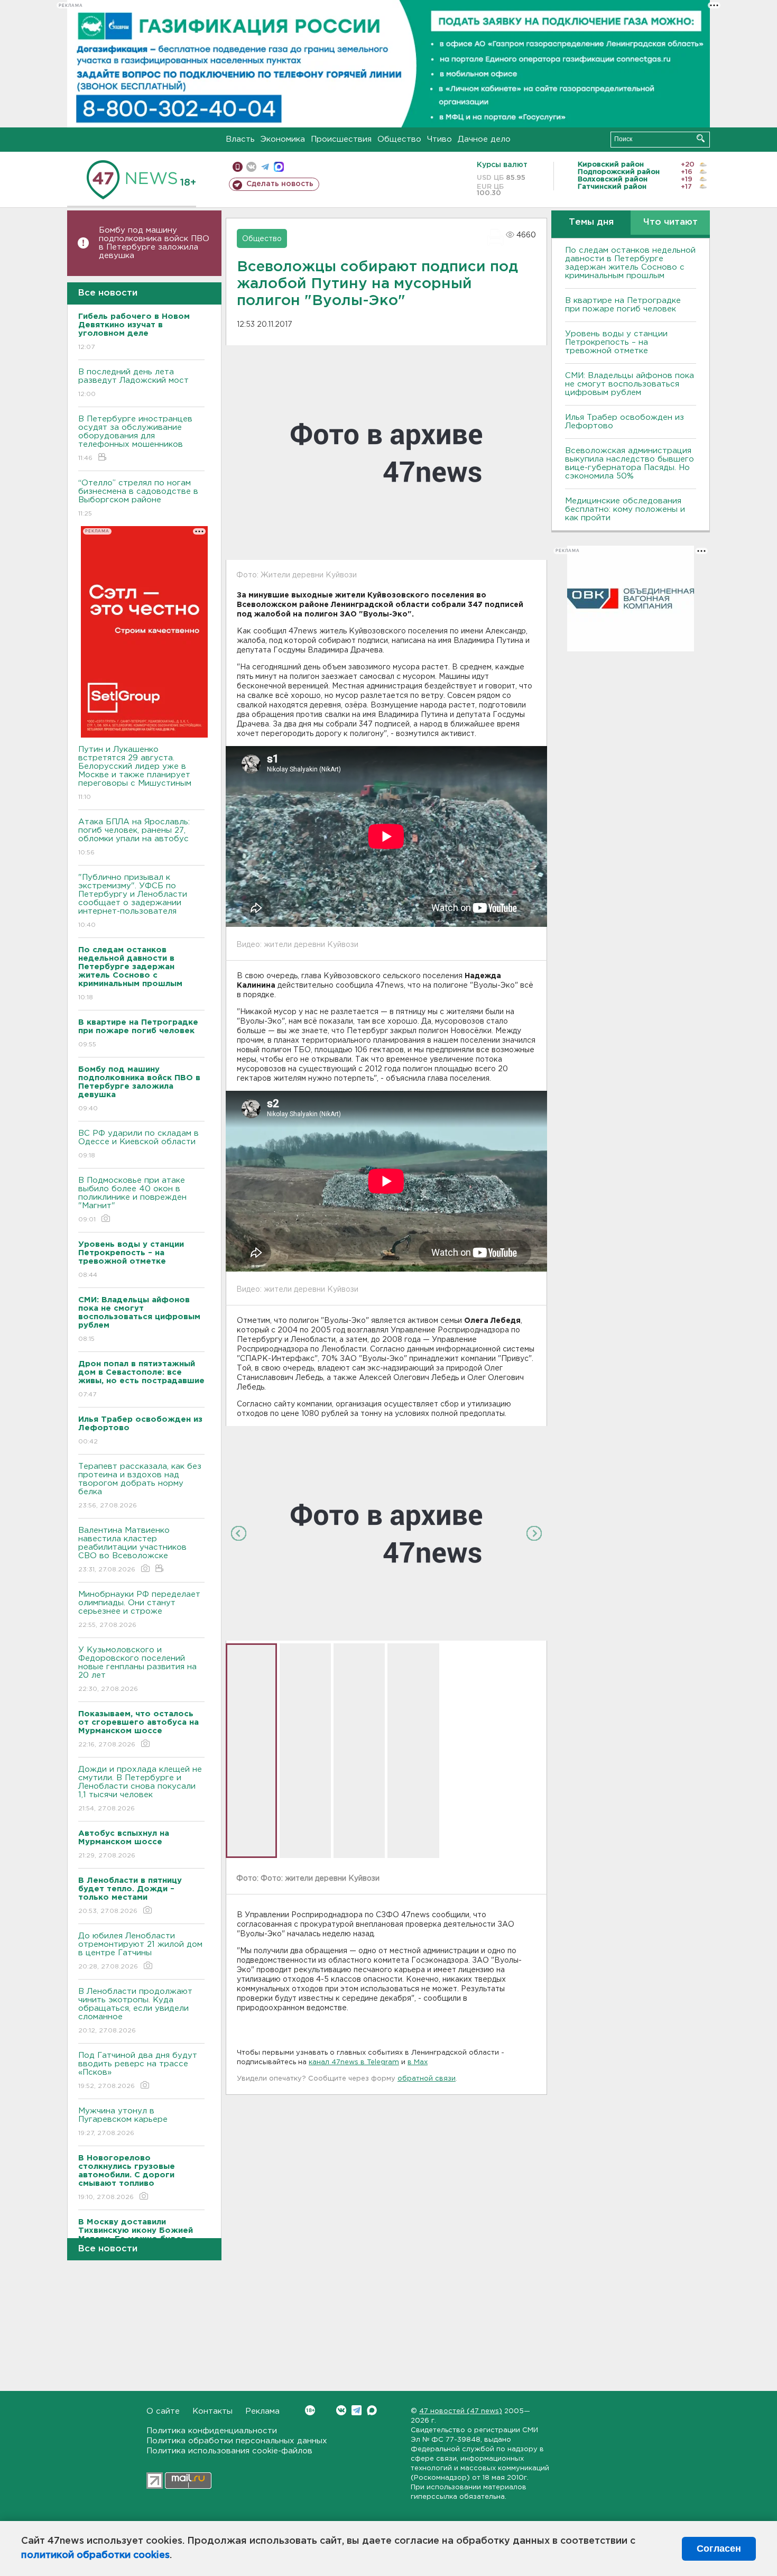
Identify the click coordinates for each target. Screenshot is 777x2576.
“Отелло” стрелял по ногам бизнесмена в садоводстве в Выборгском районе (138, 498)
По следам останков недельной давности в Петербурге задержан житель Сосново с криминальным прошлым (630, 263)
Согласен (719, 2549)
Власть (240, 139)
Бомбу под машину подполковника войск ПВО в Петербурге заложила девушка (154, 243)
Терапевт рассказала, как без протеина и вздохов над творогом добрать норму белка (140, 1486)
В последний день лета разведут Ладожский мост (133, 383)
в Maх (418, 2062)
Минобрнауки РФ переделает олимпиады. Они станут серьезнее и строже (139, 1609)
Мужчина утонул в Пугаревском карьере (124, 2122)
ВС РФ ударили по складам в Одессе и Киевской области (138, 1144)
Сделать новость (280, 184)
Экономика (283, 139)
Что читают (670, 222)
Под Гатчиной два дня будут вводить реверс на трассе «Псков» (138, 2071)
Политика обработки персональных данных (237, 2441)
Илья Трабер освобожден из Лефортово (625, 422)
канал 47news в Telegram (354, 2062)
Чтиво (440, 139)
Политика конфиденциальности (212, 2431)
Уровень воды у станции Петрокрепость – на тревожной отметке (616, 342)
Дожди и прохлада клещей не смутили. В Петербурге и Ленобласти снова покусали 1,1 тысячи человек (140, 1789)
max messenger (279, 167)
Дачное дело (484, 139)
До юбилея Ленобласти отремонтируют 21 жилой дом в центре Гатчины (140, 1951)
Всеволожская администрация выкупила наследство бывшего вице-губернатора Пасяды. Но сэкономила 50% (630, 463)
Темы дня (591, 222)
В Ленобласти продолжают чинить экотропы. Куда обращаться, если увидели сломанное (135, 2011)
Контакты (212, 2411)
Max (372, 2410)
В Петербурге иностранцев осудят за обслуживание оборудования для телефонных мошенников (135, 438)
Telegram (357, 2410)
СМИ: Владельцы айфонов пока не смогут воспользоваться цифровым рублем (630, 384)
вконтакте (251, 167)
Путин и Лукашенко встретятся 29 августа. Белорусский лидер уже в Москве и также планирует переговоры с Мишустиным (135, 773)
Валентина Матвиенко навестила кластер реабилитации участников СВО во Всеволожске (132, 1550)
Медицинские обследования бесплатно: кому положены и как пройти (625, 509)
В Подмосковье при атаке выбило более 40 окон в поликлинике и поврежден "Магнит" (132, 1200)
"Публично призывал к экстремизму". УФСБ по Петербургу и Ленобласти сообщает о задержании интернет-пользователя (133, 901)
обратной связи (427, 2079)
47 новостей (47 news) (461, 2411)
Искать (701, 138)
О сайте (163, 2411)
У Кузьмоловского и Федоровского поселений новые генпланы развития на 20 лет (137, 1669)
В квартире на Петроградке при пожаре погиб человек (623, 305)
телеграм (265, 167)
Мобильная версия (238, 167)
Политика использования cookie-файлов (229, 2451)
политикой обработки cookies (95, 2555)
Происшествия (341, 139)
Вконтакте (341, 2410)
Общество (399, 139)
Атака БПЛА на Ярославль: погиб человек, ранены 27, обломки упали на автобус (134, 837)
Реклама (262, 2411)
